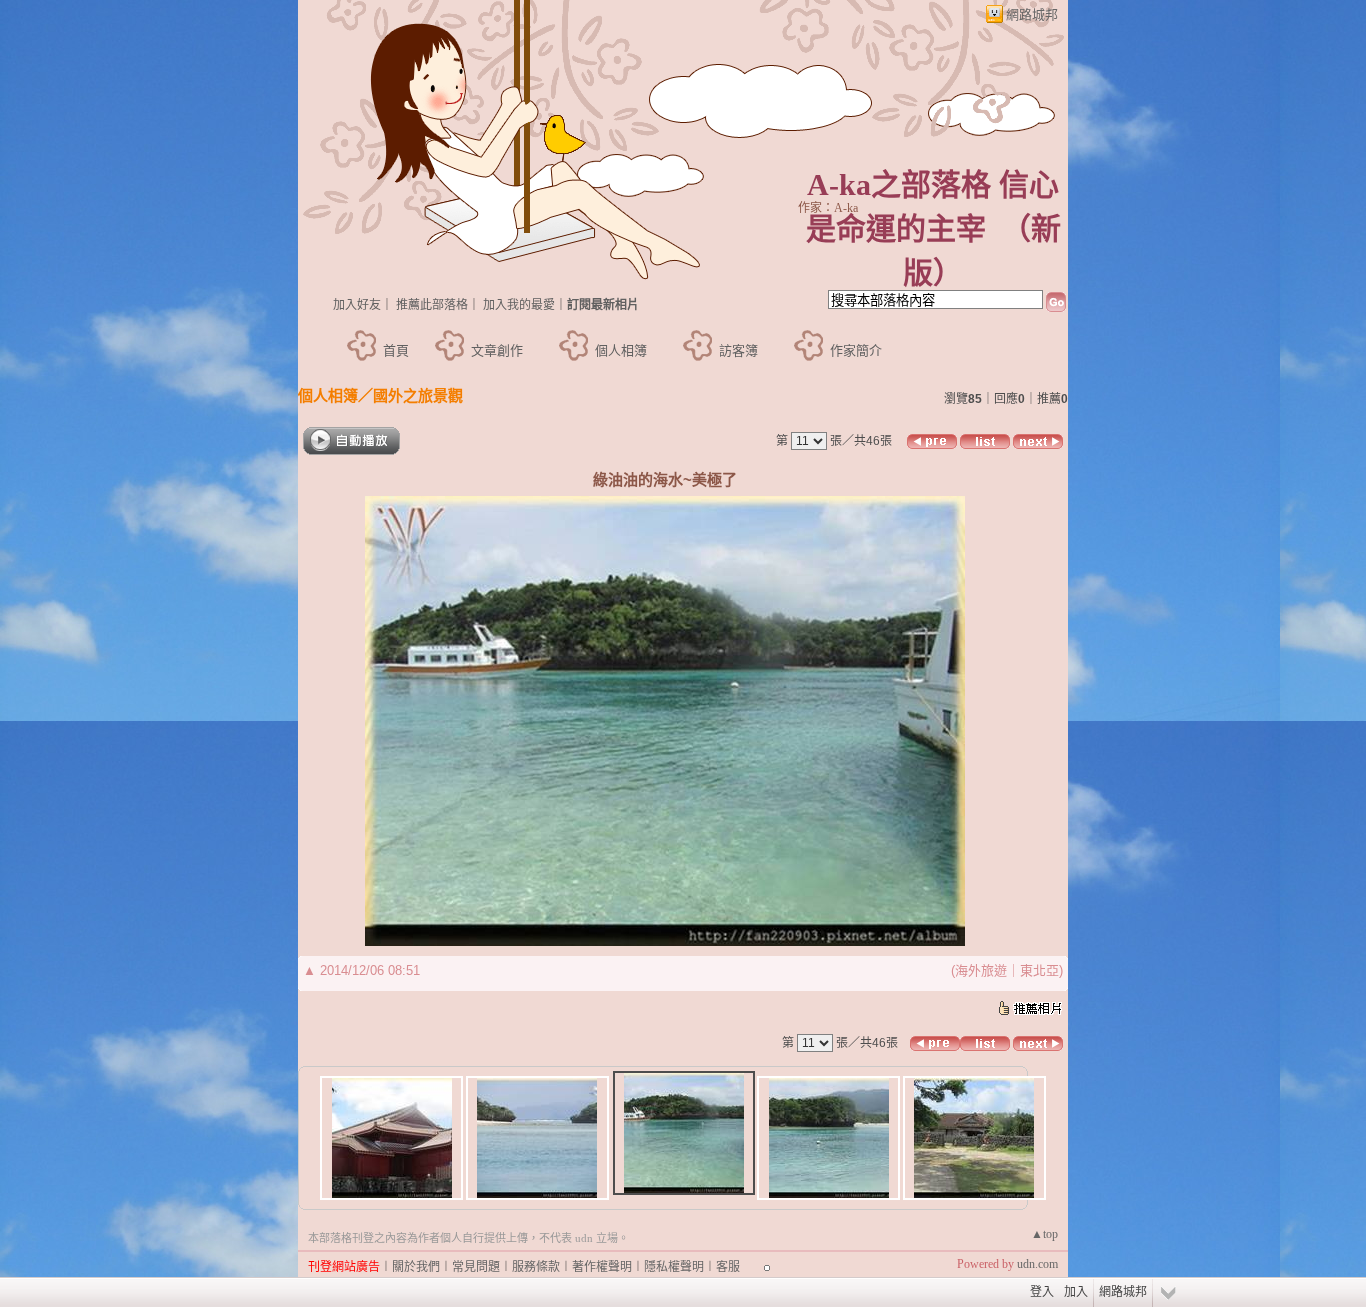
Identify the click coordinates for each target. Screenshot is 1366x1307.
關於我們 (416, 1267)
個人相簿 (621, 350)
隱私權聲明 (674, 1267)
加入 (1076, 1292)
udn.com (1037, 1264)
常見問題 (476, 1267)
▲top (1044, 1234)
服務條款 (536, 1267)
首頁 (396, 350)
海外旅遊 (981, 970)
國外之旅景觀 (418, 395)
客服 (728, 1267)
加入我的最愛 (519, 305)
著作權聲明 (602, 1267)
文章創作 (497, 350)
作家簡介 (856, 350)
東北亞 (1039, 970)
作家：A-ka (828, 208)
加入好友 (357, 305)
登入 (1042, 1292)
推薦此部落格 (432, 305)
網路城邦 (1032, 14)
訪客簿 (738, 350)
